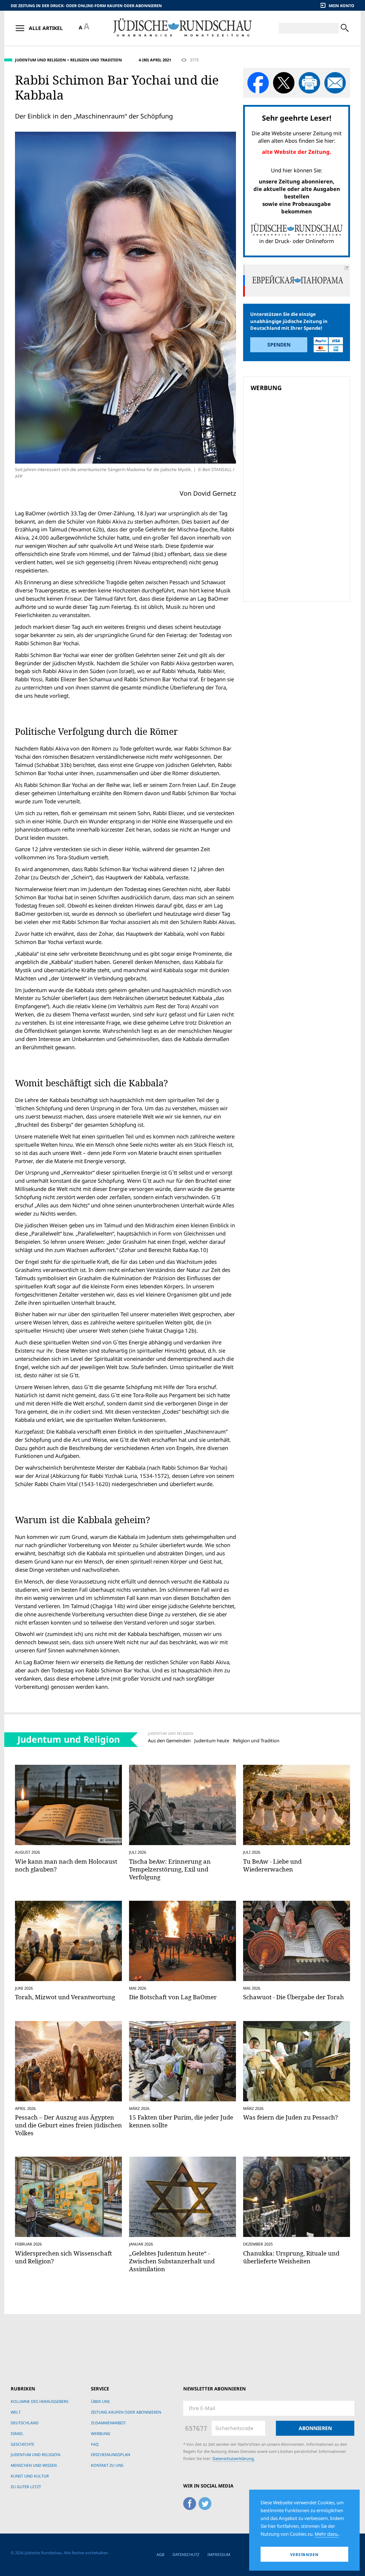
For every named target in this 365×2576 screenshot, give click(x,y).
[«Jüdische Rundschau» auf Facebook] (190, 2502)
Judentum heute (212, 1741)
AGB (160, 2554)
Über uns (100, 2401)
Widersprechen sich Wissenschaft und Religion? (63, 2257)
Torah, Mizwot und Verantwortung (65, 1997)
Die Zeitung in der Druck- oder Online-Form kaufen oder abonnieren (86, 6)
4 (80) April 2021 (155, 60)
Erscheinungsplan (110, 2454)
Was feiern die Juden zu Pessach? (291, 2117)
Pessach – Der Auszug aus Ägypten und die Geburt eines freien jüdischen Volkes (68, 2125)
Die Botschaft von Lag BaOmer (173, 1997)
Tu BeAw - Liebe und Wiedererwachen (272, 1865)
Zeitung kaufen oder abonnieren (126, 2412)
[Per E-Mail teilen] (335, 83)
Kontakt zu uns (107, 2465)
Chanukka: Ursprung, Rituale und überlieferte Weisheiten (291, 2257)
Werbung (101, 2433)
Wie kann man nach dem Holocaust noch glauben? (66, 1865)
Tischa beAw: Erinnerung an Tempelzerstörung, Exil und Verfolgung (170, 1869)
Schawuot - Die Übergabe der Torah (294, 1997)
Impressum (219, 2554)
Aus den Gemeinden (169, 1741)
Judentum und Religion (40, 60)
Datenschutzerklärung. (234, 2458)
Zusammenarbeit (108, 2423)
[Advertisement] (299, 445)
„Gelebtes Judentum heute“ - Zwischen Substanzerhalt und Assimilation (172, 2261)
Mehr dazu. (327, 2534)
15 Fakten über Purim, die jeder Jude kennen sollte (181, 2121)
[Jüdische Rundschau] (182, 28)
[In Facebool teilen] (258, 83)
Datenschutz (186, 2554)
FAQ (95, 2444)
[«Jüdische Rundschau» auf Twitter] (205, 2502)
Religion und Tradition (96, 60)
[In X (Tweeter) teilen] (284, 83)
